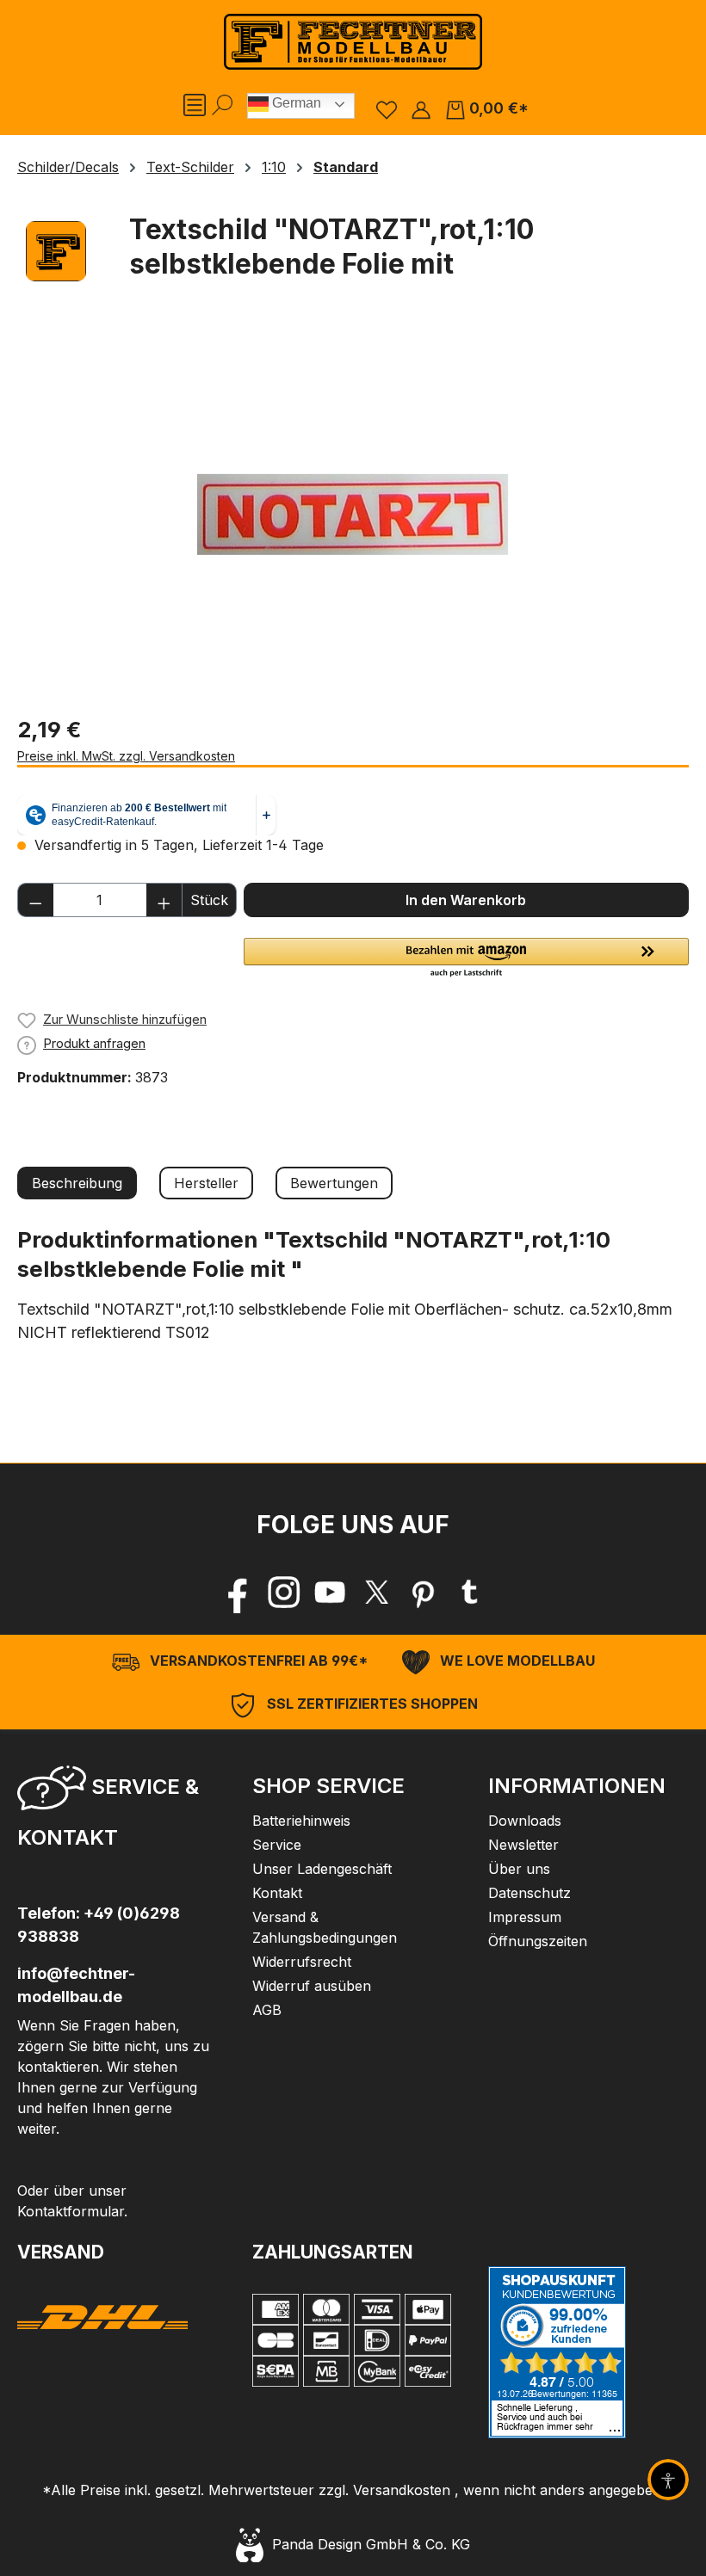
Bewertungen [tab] (334, 1183)
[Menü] (195, 105)
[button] (466, 958)
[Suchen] (222, 105)
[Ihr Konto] (421, 105)
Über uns (519, 1869)
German (295, 104)
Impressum (525, 1917)
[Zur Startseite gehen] (353, 42)
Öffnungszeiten (538, 1941)
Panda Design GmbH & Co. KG (367, 2544)
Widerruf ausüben (312, 1986)
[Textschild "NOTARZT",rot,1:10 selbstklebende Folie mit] (353, 515)
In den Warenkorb (466, 900)
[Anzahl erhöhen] (164, 900)
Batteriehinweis (301, 1821)
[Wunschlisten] (387, 105)
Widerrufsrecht (302, 1962)
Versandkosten (402, 2490)
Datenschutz (529, 1893)
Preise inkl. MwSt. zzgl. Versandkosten (126, 756)
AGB (267, 2010)
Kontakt (277, 1893)
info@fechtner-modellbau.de (76, 1985)
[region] (353, 515)
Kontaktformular (71, 2211)
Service (277, 1845)
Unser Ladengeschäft (322, 1869)
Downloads (525, 1821)
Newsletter (523, 1845)
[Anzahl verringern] (35, 900)
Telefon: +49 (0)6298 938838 (99, 1925)
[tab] (77, 1183)
